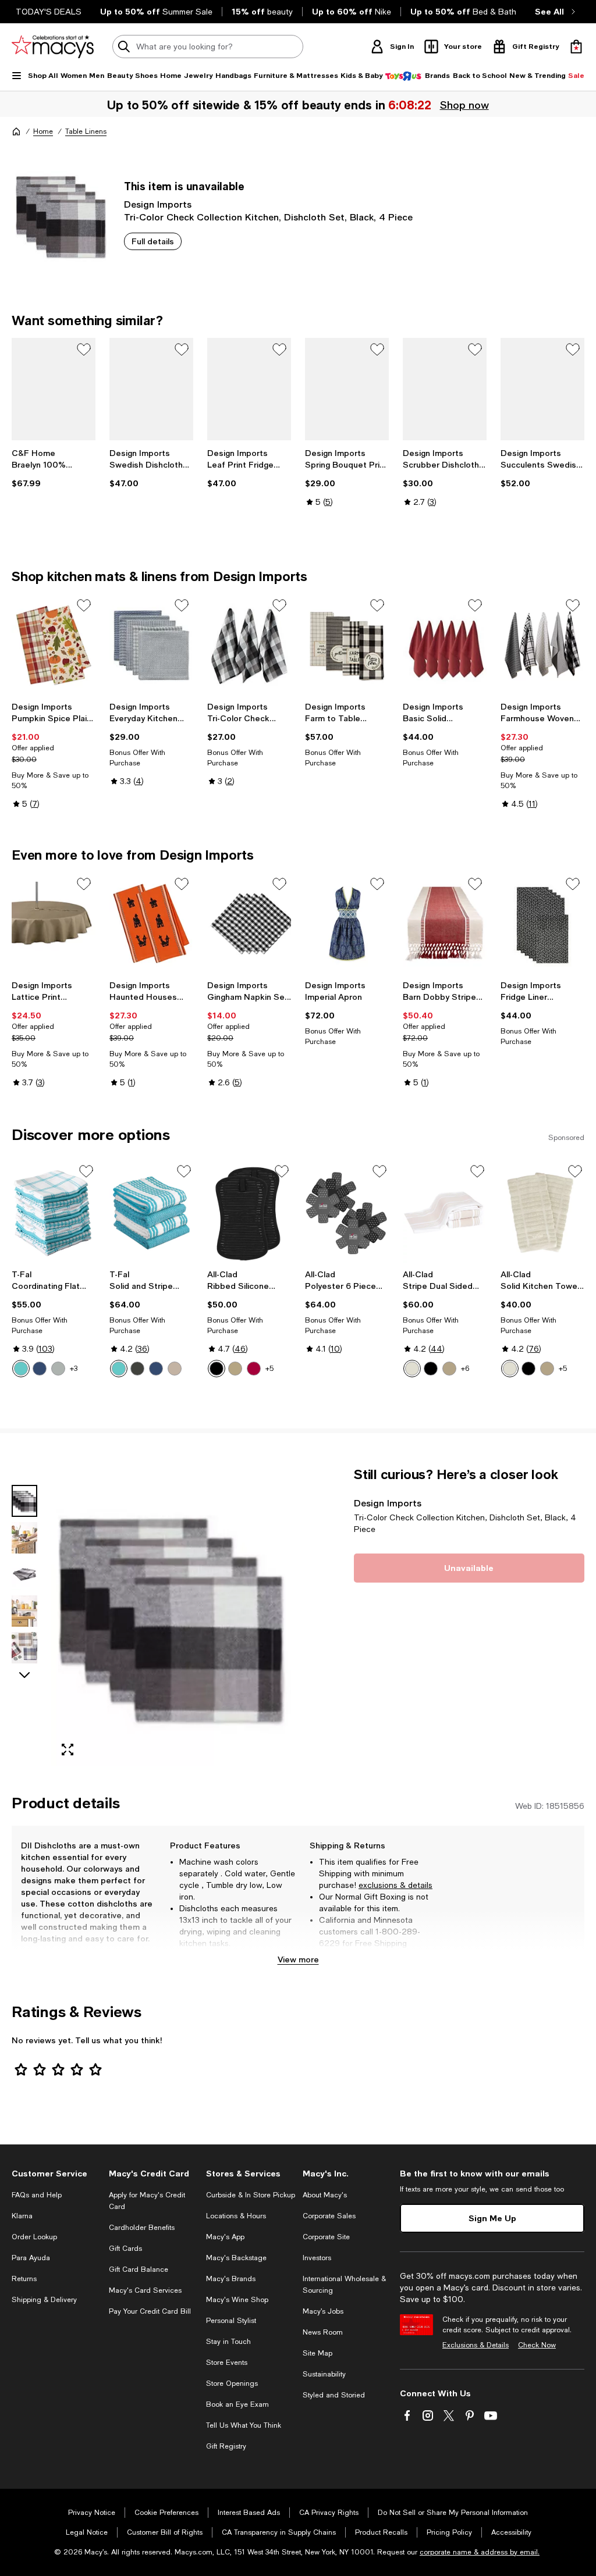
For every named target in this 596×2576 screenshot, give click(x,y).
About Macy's (325, 2195)
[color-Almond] (412, 1369)
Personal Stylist (231, 2321)
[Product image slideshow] (171, 1616)
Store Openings (232, 2383)
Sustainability (324, 2374)
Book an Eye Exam (237, 2404)
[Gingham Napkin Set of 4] (249, 924)
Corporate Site (326, 2237)
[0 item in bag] (576, 47)
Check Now (537, 2345)
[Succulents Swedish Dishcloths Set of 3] (542, 389)
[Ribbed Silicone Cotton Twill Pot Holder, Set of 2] (249, 1213)
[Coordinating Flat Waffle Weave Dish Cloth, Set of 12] (54, 1213)
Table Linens (86, 131)
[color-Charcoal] (137, 1369)
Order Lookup (34, 2237)
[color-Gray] (58, 1369)
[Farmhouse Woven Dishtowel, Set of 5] (542, 645)
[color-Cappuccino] (235, 1369)
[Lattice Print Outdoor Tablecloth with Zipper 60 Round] (54, 924)
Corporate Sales (329, 2216)
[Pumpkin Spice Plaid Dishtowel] (54, 645)
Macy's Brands (231, 2279)
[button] (151, 1616)
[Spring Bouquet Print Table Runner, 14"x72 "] (347, 389)
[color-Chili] (254, 1369)
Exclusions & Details (476, 2345)
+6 (465, 1369)
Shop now (463, 105)
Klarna (22, 2216)
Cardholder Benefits (142, 2228)
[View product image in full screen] (68, 1750)
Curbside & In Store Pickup (251, 2195)
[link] (54, 468)
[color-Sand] (175, 1369)
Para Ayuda (31, 2258)
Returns (24, 2279)
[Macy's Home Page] (53, 47)
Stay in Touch (228, 2342)
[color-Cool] (40, 1369)
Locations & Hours (236, 2216)
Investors (317, 2258)
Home (43, 131)
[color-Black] (217, 1369)
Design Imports (158, 204)
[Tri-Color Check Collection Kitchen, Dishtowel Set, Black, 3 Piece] (249, 645)
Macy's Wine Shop (237, 2300)
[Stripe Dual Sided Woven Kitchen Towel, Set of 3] (445, 1213)
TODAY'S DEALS (49, 12)
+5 (269, 1369)
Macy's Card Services (145, 2290)
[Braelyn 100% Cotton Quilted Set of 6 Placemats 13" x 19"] (54, 389)
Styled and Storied (334, 2395)
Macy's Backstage (236, 2258)
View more (298, 1959)
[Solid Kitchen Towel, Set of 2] (542, 1213)
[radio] (21, 1369)
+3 (74, 1369)
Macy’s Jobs (323, 2311)
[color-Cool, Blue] (156, 1369)
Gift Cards (125, 2249)
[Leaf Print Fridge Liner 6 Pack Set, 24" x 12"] (249, 389)
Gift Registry (226, 2446)
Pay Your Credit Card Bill (150, 2311)
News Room (323, 2332)
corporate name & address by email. (480, 2552)
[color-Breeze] (21, 1369)
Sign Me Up (492, 2218)
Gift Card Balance (139, 2269)
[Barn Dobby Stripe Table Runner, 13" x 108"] (445, 924)
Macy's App (225, 2237)
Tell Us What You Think (244, 2425)
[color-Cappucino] (547, 1369)
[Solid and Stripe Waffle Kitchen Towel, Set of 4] (151, 1213)
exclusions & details (395, 1885)
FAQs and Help (37, 2195)
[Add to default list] (84, 350)
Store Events (227, 2363)
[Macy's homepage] (16, 131)
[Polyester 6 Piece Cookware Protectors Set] (347, 1213)
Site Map (317, 2353)
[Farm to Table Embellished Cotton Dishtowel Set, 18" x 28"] (347, 645)
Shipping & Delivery (44, 2300)
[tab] (24, 1501)
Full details (153, 241)
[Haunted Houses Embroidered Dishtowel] (151, 924)
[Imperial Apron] (347, 924)
